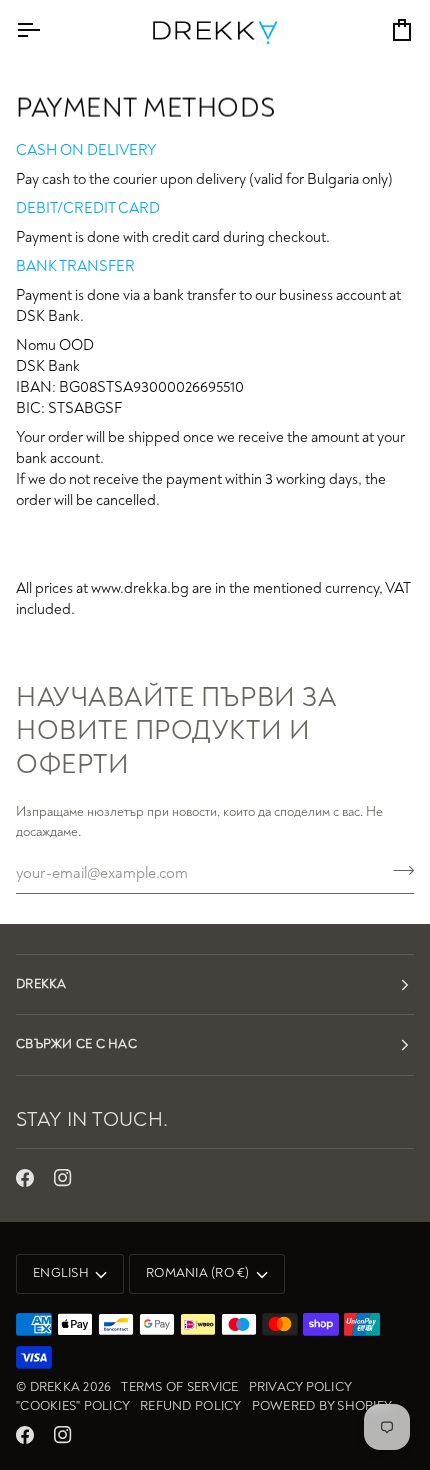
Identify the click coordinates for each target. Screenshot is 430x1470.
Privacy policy (301, 1387)
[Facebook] (25, 1178)
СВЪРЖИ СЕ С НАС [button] (76, 1044)
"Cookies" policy (73, 1406)
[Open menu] (46, 30)
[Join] (397, 871)
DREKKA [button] (41, 984)
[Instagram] (63, 1178)
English (61, 1273)
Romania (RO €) (198, 1273)
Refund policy (190, 1406)
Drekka (55, 1387)
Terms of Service (179, 1387)
